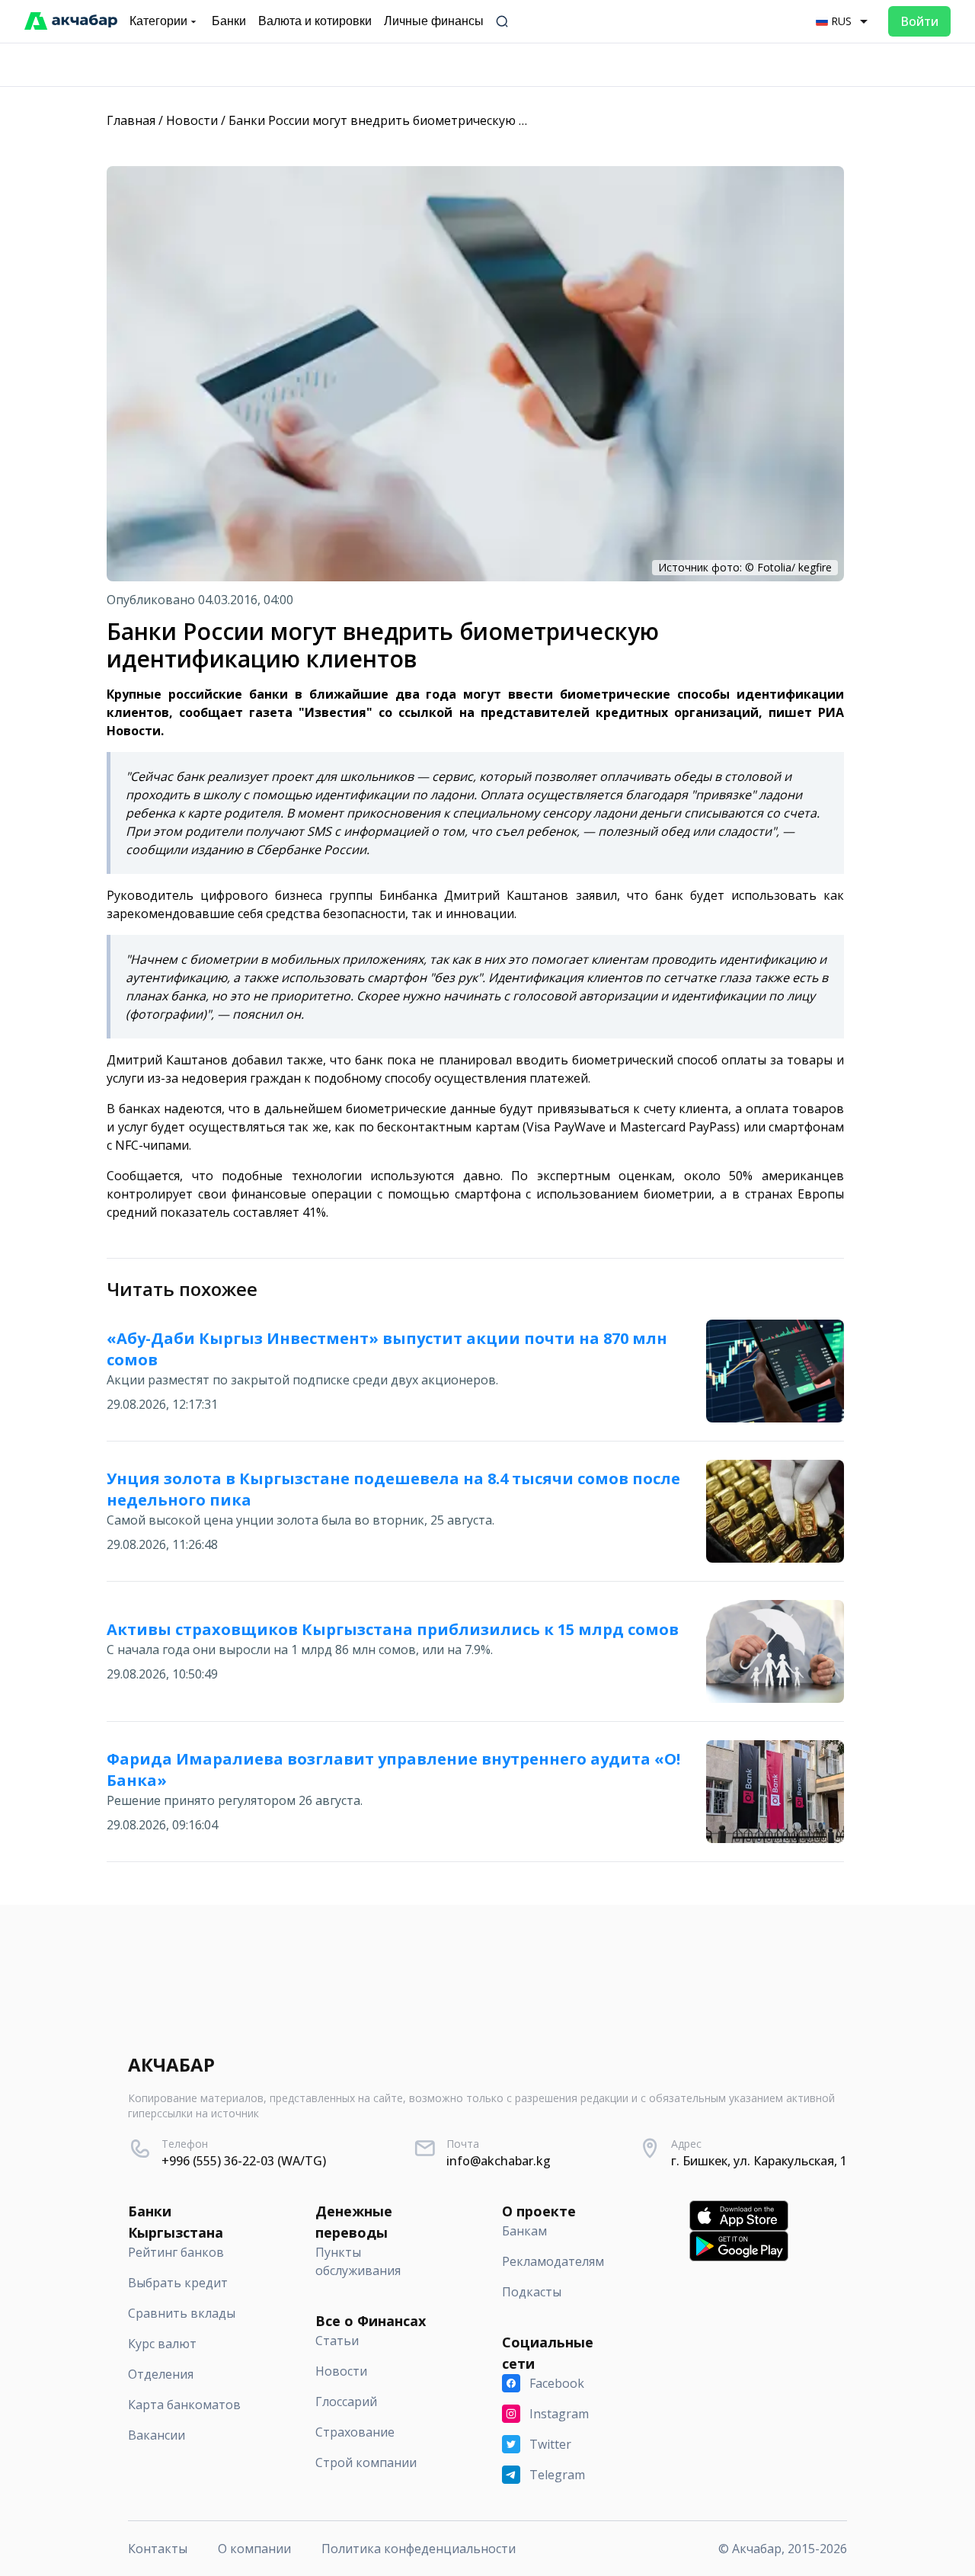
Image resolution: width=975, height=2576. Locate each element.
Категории (158, 21)
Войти (919, 21)
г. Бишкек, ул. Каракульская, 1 (759, 2161)
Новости (192, 120)
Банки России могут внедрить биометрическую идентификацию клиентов (454, 120)
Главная (131, 120)
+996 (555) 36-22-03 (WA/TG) (244, 2161)
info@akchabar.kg (499, 2161)
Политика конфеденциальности (419, 2549)
